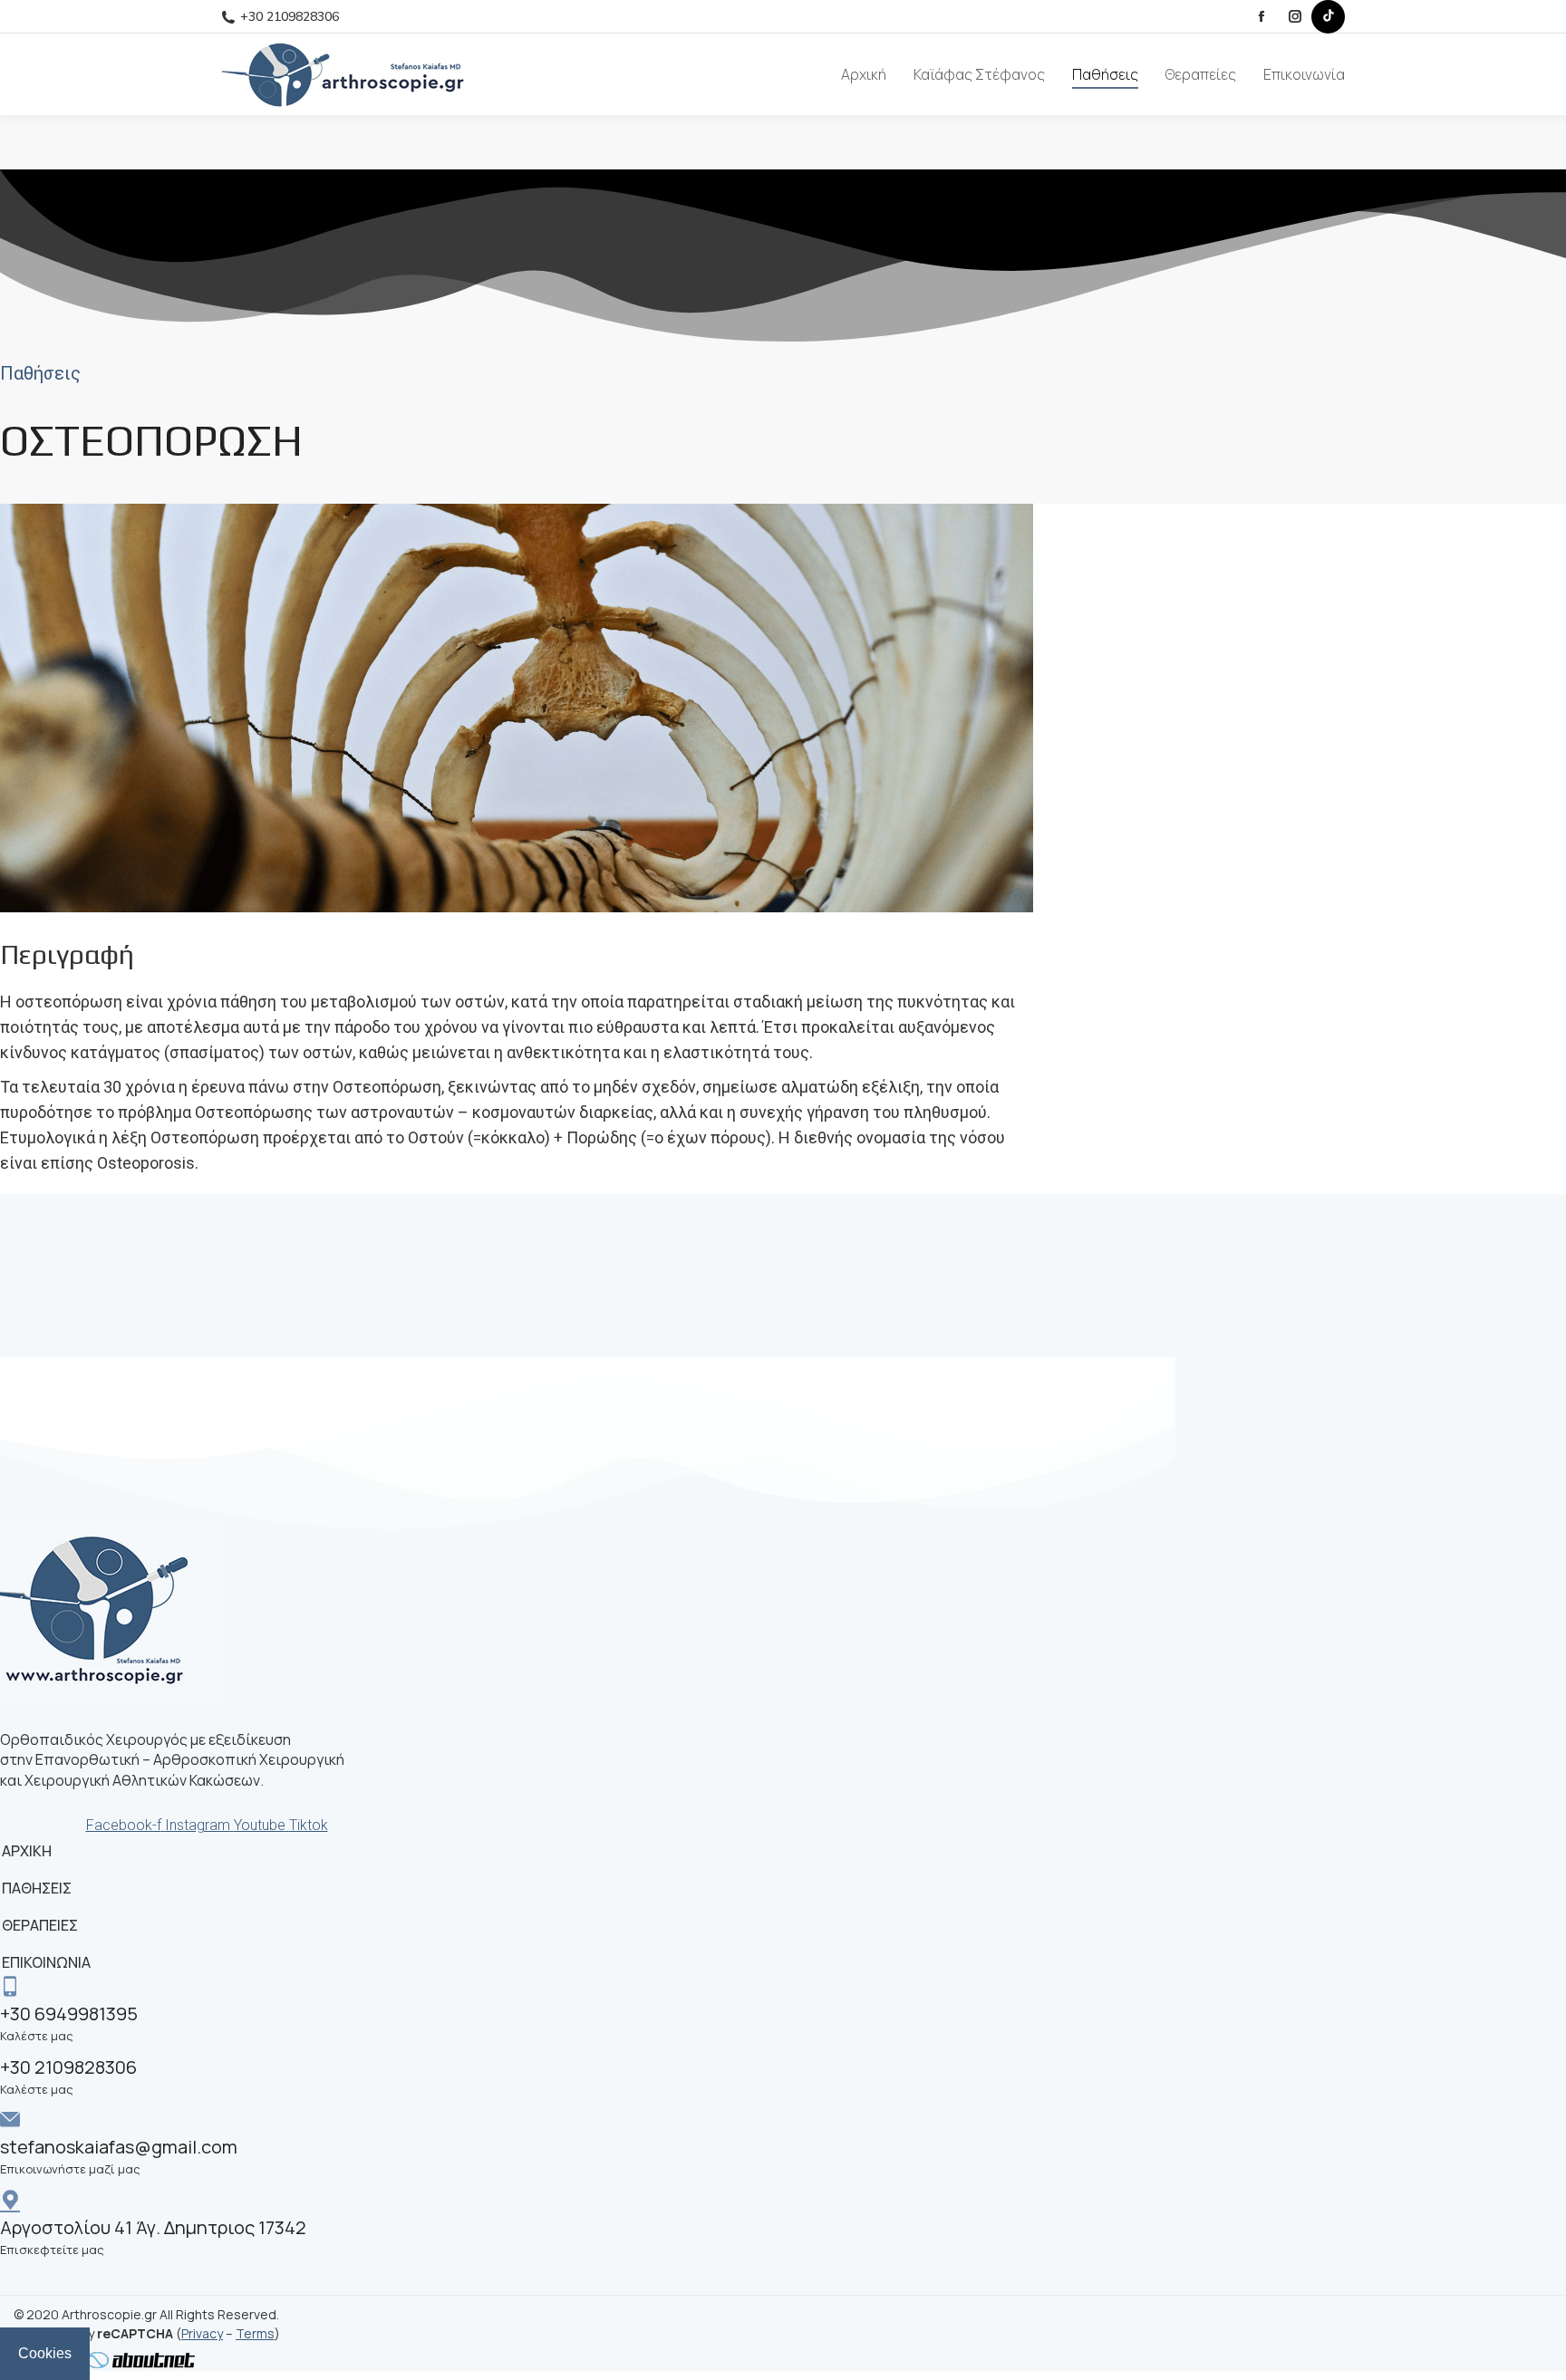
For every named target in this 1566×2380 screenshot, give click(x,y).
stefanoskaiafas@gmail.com (119, 2147)
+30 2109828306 (290, 17)
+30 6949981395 (69, 2014)
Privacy (202, 2333)
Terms (255, 2333)
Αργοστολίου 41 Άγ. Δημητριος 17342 (153, 2227)
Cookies (45, 2353)
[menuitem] (864, 74)
